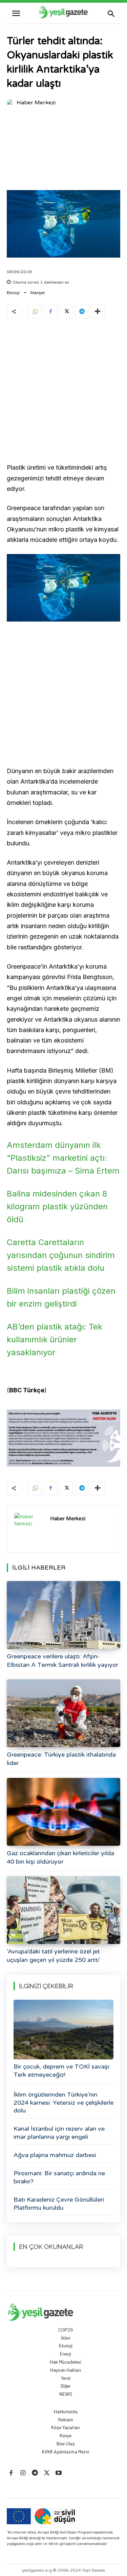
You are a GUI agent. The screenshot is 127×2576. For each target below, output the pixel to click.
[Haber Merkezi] (11, 103)
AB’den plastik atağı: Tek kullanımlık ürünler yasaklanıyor (55, 1339)
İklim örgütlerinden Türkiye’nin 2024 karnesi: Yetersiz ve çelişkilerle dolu (63, 2102)
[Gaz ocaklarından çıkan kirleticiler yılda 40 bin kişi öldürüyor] (63, 1812)
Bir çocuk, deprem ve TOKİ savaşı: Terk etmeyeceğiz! (62, 2070)
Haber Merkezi (36, 103)
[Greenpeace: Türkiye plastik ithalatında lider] (63, 1713)
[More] (98, 312)
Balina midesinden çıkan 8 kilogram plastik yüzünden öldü (57, 1206)
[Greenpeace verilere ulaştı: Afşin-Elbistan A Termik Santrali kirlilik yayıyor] (63, 1615)
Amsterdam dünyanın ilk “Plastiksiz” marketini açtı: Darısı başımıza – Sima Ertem (63, 1158)
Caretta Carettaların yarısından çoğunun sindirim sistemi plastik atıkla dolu (61, 1255)
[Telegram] (82, 312)
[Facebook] (50, 312)
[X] (66, 312)
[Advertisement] (63, 150)
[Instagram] (23, 2473)
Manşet (38, 293)
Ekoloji (13, 293)
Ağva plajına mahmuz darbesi (55, 2155)
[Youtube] (59, 2473)
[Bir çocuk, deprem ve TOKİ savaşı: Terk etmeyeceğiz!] (63, 2030)
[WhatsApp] (35, 312)
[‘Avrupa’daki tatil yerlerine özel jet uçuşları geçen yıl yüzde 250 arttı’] (63, 1910)
